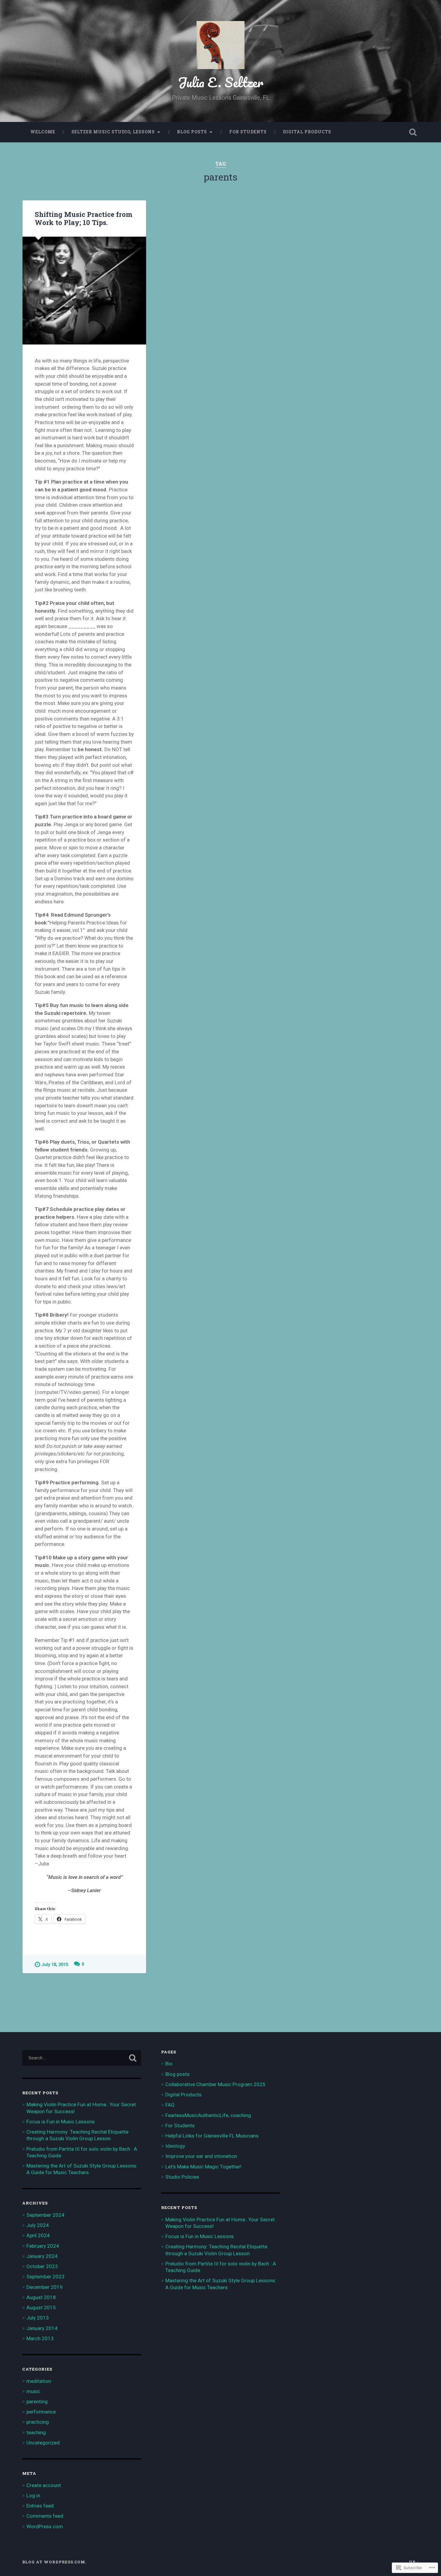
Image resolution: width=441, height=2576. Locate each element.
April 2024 (38, 2235)
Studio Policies (182, 2177)
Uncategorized (43, 2443)
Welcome (43, 132)
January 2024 (42, 2256)
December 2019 (45, 2287)
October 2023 (42, 2266)
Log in (33, 2496)
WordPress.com (45, 2526)
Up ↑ (414, 2562)
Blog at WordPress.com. (54, 2562)
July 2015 (38, 2318)
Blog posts (192, 132)
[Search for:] (82, 2058)
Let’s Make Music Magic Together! (203, 2167)
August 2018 (41, 2297)
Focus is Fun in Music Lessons (61, 2122)
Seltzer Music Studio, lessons (113, 132)
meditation (39, 2381)
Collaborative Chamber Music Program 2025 (215, 2084)
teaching (36, 2432)
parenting (37, 2402)
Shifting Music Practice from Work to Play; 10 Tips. (84, 218)
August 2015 (41, 2307)
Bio (169, 2064)
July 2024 (38, 2225)
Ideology (175, 2146)
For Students (248, 132)
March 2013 (40, 2338)
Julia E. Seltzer (221, 82)
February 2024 (43, 2246)
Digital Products (307, 132)
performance (41, 2412)
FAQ (170, 2105)
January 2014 (42, 2328)
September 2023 (45, 2277)
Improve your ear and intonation (201, 2156)
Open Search (413, 132)
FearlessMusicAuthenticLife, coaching (208, 2115)
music (33, 2391)
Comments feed (45, 2516)
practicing (38, 2422)
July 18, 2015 (55, 1965)
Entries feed (40, 2506)
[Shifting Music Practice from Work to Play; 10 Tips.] (84, 291)
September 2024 (45, 2215)
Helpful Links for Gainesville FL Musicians (212, 2136)
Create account (44, 2485)
